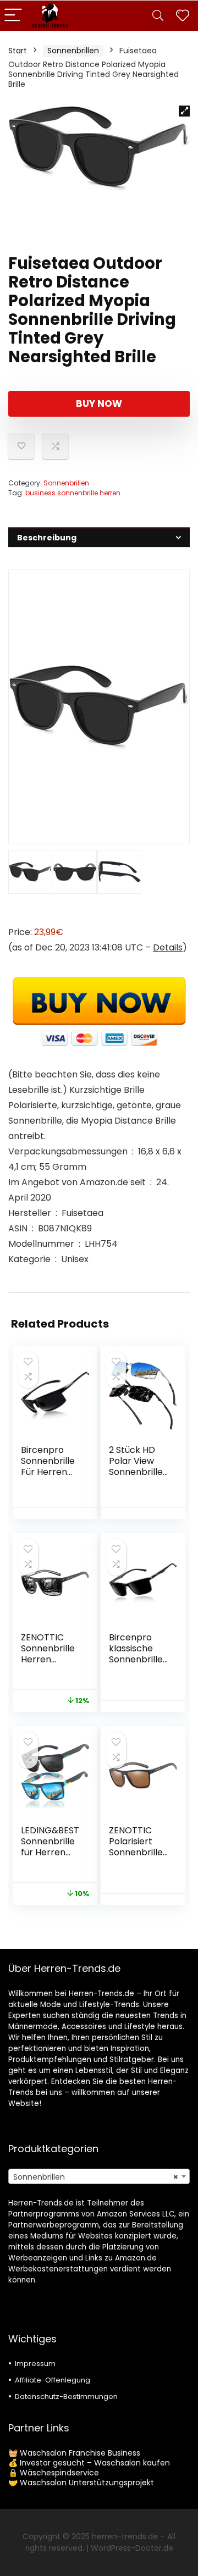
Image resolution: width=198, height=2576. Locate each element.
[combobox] (99, 2176)
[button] (184, 111)
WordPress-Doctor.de (132, 2548)
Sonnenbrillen (73, 51)
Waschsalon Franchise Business (80, 2453)
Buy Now (99, 403)
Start (18, 51)
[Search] (158, 16)
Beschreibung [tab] (47, 538)
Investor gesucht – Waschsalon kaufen (95, 2463)
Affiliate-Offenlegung (53, 2380)
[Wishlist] (183, 16)
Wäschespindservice (59, 2473)
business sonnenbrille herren (73, 493)
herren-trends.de (125, 2536)
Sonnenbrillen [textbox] (96, 2177)
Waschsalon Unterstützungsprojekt (87, 2483)
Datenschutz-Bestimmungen (66, 2397)
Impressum (35, 2364)
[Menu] (13, 16)
